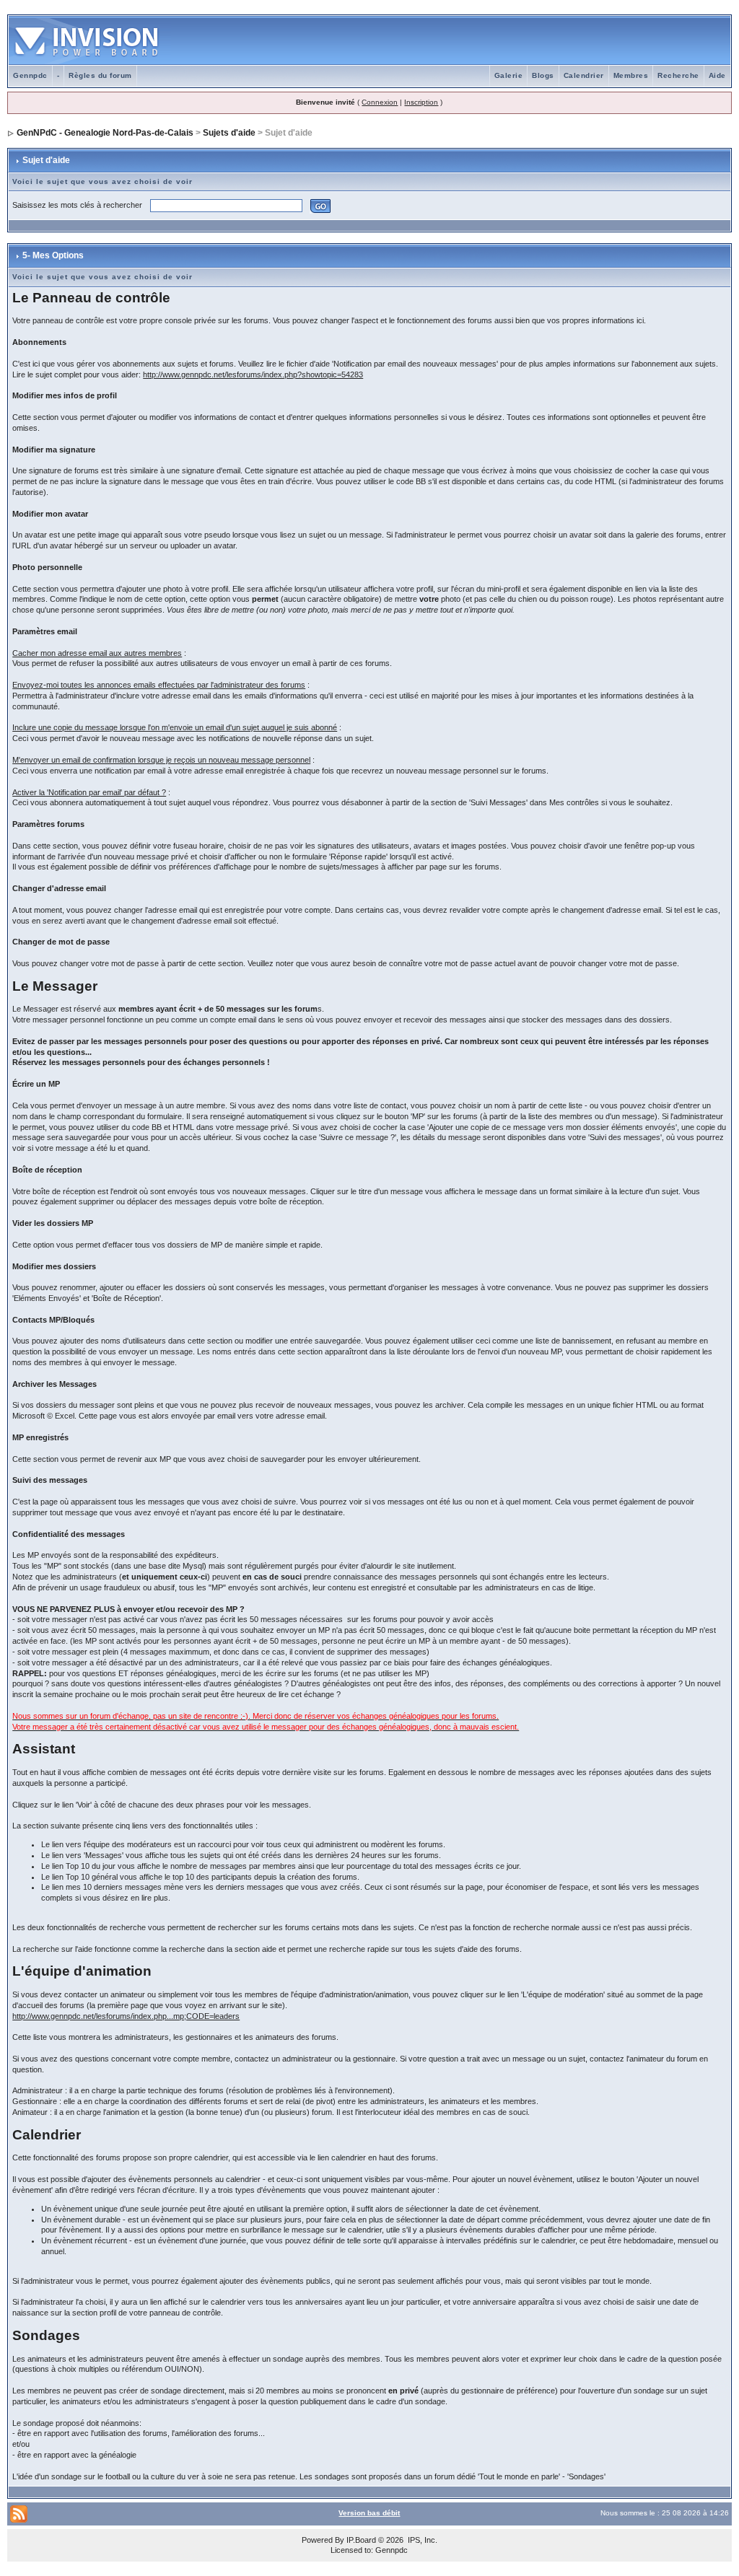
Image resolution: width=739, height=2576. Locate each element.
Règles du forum (100, 75)
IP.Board (361, 2540)
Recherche (678, 75)
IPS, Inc (421, 2540)
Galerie (509, 75)
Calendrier (584, 75)
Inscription (421, 102)
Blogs (543, 75)
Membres (631, 75)
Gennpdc (30, 75)
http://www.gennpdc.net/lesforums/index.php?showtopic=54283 (253, 374)
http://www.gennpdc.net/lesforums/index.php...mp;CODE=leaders (126, 2016)
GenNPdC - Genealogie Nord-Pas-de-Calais (105, 133)
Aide (717, 75)
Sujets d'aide (229, 133)
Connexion (380, 102)
